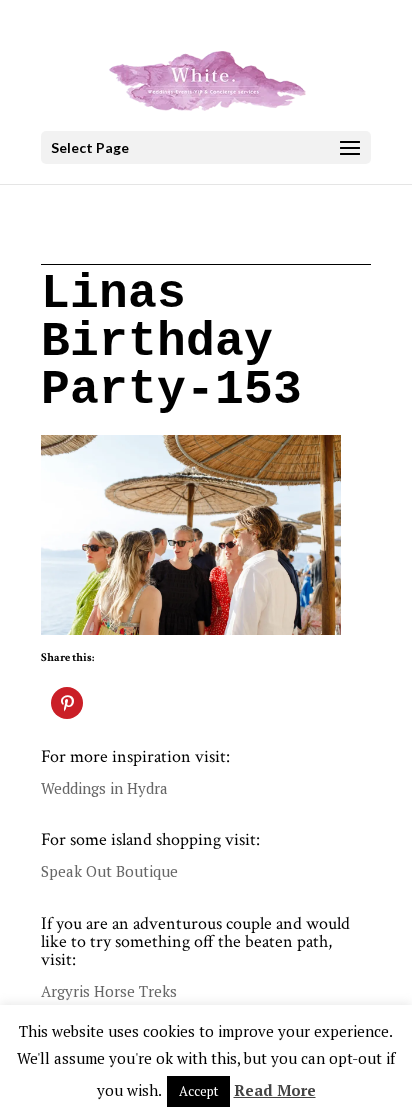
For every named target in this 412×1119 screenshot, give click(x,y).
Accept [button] (198, 1091)
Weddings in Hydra (104, 788)
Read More (275, 1090)
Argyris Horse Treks (109, 991)
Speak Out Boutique (109, 871)
